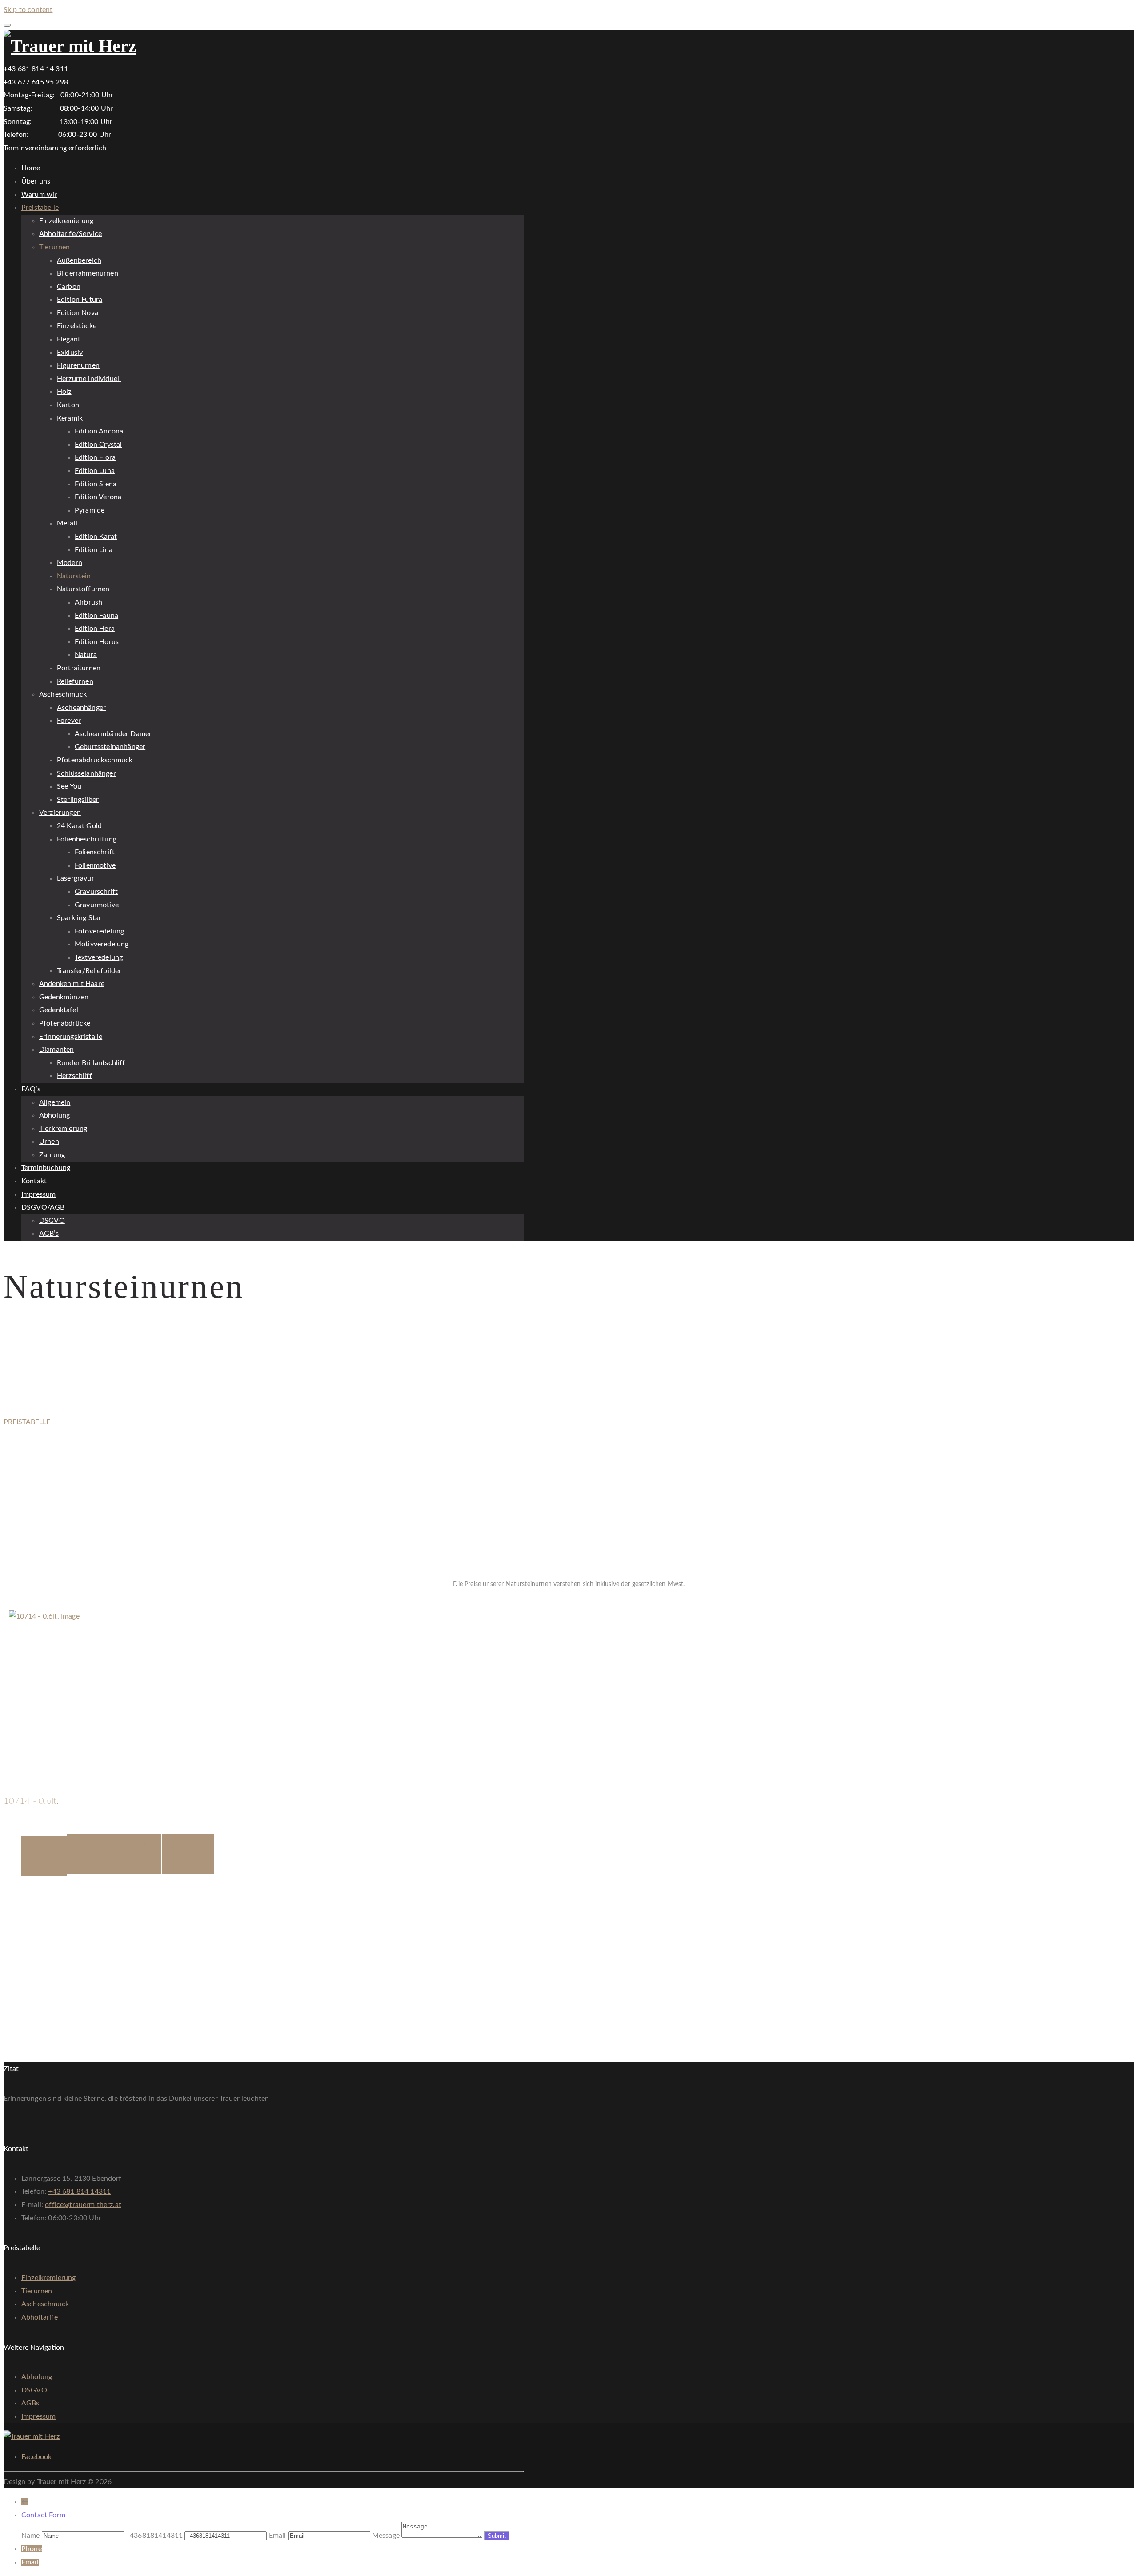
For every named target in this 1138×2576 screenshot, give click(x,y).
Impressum (38, 1194)
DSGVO (52, 1221)
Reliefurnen (75, 681)
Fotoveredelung (99, 931)
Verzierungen (60, 813)
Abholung (54, 1115)
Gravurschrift (96, 892)
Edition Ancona (99, 431)
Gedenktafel (59, 1010)
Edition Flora (95, 457)
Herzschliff (74, 1076)
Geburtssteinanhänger (110, 747)
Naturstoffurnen (83, 589)
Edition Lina (94, 550)
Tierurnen (54, 247)
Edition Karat (96, 537)
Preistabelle (40, 208)
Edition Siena (96, 484)
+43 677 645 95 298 (36, 82)
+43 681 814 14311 (79, 2191)
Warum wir (39, 195)
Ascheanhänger (81, 708)
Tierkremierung (63, 1129)
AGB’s (49, 1234)
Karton (68, 405)
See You (69, 786)
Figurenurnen (78, 365)
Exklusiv (70, 353)
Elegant (69, 339)
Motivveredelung (102, 944)
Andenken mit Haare (72, 984)
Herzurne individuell (89, 379)
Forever (69, 721)
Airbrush (88, 602)
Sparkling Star (79, 918)
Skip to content (28, 10)
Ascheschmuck (63, 694)
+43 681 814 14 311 (36, 69)
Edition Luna (95, 471)
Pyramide (90, 510)
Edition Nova (78, 313)
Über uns (36, 181)
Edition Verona (98, 497)
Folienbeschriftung (87, 839)
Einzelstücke (77, 326)
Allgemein (55, 1102)
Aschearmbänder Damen (114, 734)
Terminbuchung (46, 1168)
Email (30, 2562)
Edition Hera (95, 629)
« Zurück (17, 1603)
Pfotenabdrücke (65, 1023)
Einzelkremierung (66, 221)
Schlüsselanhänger (86, 773)
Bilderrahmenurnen (88, 273)
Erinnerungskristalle (71, 1037)
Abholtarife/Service (70, 234)
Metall (67, 523)
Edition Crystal (98, 445)
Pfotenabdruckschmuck (95, 760)
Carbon (69, 287)
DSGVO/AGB (43, 1207)
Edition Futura (80, 300)
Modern (70, 563)
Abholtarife (40, 2317)
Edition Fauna (96, 616)
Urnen (49, 1142)
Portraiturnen (79, 668)
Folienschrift (95, 852)
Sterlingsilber (78, 800)
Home (31, 168)
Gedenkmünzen (64, 997)
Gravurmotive (97, 905)
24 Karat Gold (79, 826)
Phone (32, 2549)
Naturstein (74, 576)
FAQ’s (31, 1089)
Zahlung (52, 1155)
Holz (64, 392)
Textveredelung (99, 957)
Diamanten (56, 1050)
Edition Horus (97, 642)
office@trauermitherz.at (83, 2205)
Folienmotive (95, 865)
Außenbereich (79, 260)
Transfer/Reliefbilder (89, 971)
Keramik (70, 418)
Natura (86, 655)
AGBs (30, 2403)
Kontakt (34, 1181)
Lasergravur (76, 878)
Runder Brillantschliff (91, 1063)
